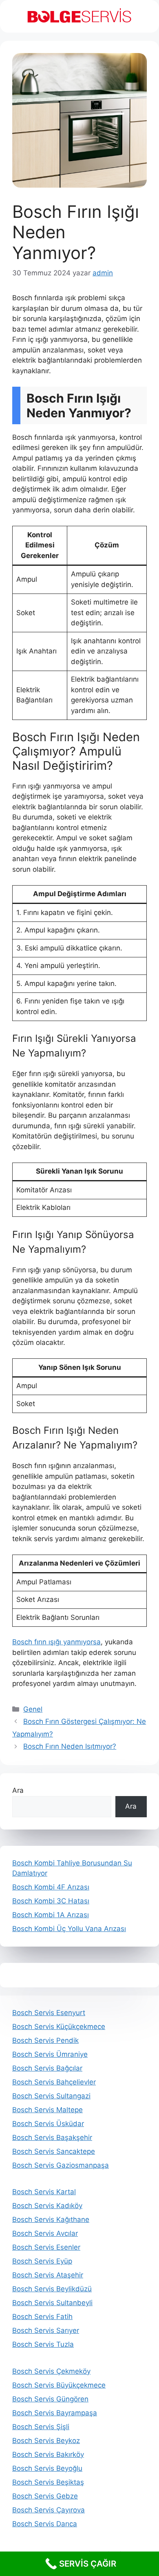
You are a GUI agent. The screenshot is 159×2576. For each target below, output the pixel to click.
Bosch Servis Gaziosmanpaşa (61, 2165)
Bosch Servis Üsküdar (48, 2124)
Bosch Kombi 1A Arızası (51, 1915)
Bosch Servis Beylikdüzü (52, 2289)
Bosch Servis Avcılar (45, 2233)
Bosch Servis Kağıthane (51, 2219)
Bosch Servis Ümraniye (50, 2054)
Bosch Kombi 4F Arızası (51, 1887)
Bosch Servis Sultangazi (51, 2096)
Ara (18, 1790)
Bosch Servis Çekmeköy (51, 2371)
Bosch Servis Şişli (41, 2427)
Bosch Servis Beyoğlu (47, 2468)
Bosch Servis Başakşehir (52, 2137)
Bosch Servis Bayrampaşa (55, 2413)
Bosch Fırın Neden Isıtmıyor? (70, 1746)
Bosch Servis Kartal (44, 2192)
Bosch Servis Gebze (45, 2496)
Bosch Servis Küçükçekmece (59, 2027)
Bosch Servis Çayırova (49, 2510)
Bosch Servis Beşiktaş (48, 2482)
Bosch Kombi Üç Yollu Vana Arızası (69, 1929)
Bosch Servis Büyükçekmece (59, 2385)
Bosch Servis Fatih (42, 2317)
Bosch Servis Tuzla (43, 2344)
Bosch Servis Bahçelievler (54, 2082)
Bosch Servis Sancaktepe (54, 2151)
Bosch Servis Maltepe (47, 2110)
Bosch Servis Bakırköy (48, 2454)
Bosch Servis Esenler (46, 2247)
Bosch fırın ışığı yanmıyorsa (56, 1642)
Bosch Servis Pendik (45, 2040)
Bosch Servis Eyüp (42, 2261)
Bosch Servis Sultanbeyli (52, 2303)
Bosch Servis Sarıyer (46, 2330)
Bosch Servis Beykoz (46, 2441)
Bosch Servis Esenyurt (49, 2013)
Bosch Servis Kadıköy (47, 2206)
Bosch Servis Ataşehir (48, 2275)
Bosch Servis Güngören (50, 2399)
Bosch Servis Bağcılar (47, 2068)
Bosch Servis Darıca (45, 2524)
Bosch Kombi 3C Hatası (51, 1901)
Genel (33, 1709)
